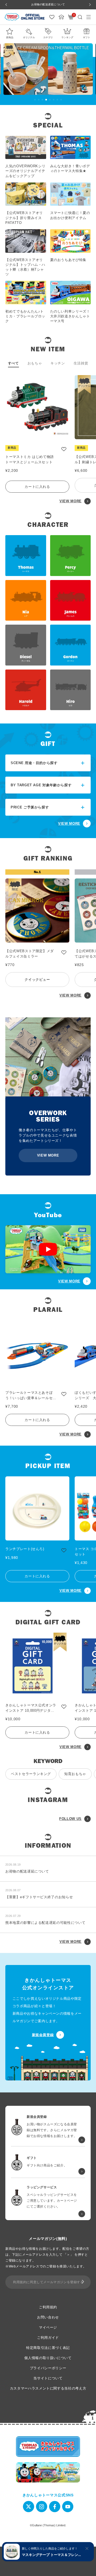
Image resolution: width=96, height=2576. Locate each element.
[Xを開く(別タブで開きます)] (29, 2507)
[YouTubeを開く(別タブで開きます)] (68, 2507)
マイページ (48, 2327)
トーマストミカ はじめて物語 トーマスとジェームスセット (30, 459)
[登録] (83, 2282)
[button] (35, 100)
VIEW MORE (71, 501)
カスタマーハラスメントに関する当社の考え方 (48, 2388)
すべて (13, 363)
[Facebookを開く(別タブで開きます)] (55, 2507)
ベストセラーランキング (31, 1774)
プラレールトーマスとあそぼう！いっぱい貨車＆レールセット (31, 1396)
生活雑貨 (81, 363)
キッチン (58, 363)
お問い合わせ (48, 2317)
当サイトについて (48, 2378)
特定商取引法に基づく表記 (48, 2348)
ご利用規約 (48, 2307)
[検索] (80, 17)
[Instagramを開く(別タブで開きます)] (42, 2507)
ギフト (87, 37)
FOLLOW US (70, 1819)
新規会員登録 (43, 2035)
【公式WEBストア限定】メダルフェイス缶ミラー (30, 954)
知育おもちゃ (75, 1774)
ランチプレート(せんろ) (25, 1549)
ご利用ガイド (48, 2338)
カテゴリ (48, 37)
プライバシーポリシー (48, 2368)
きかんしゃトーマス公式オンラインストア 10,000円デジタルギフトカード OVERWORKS (31, 1708)
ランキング (67, 37)
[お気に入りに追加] (64, 449)
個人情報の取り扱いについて (48, 2358)
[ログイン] (61, 17)
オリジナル (29, 37)
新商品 (10, 37)
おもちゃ (35, 363)
